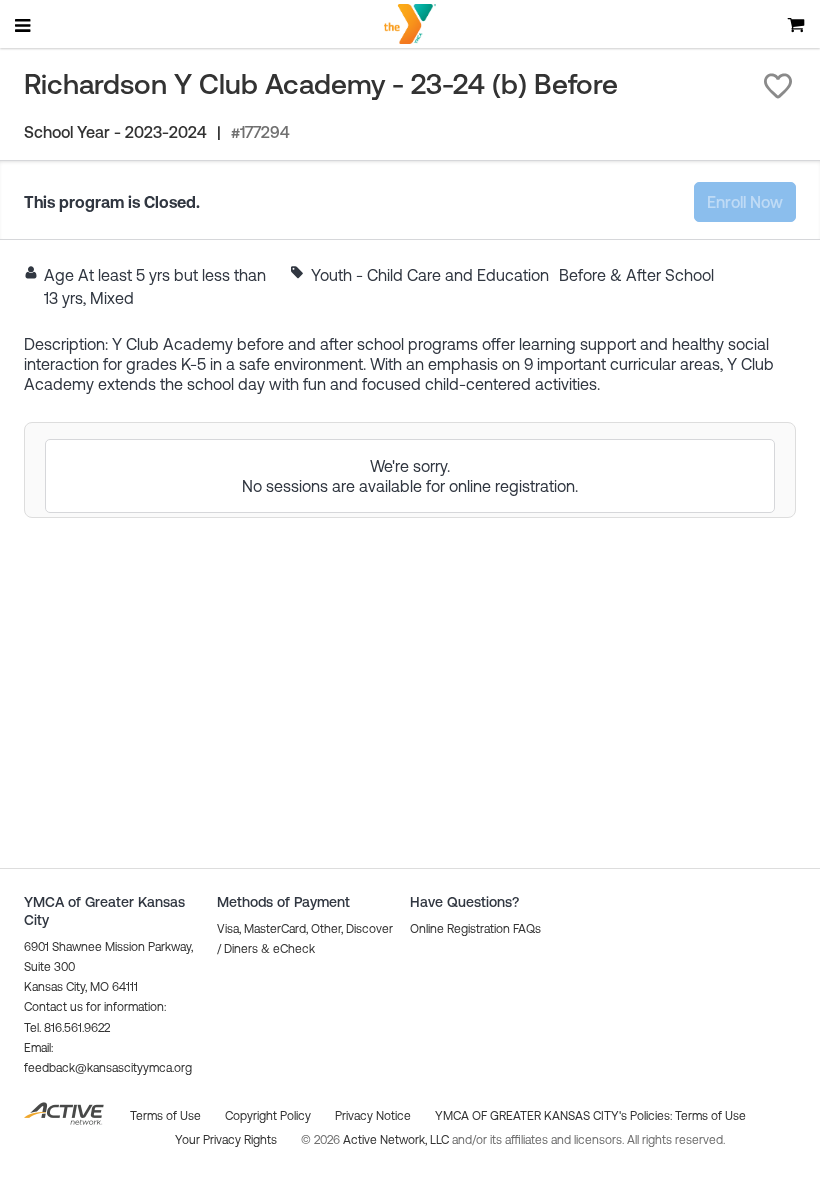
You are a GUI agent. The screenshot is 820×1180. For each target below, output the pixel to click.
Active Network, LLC (397, 1140)
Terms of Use (710, 1116)
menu (24, 25)
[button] (778, 86)
